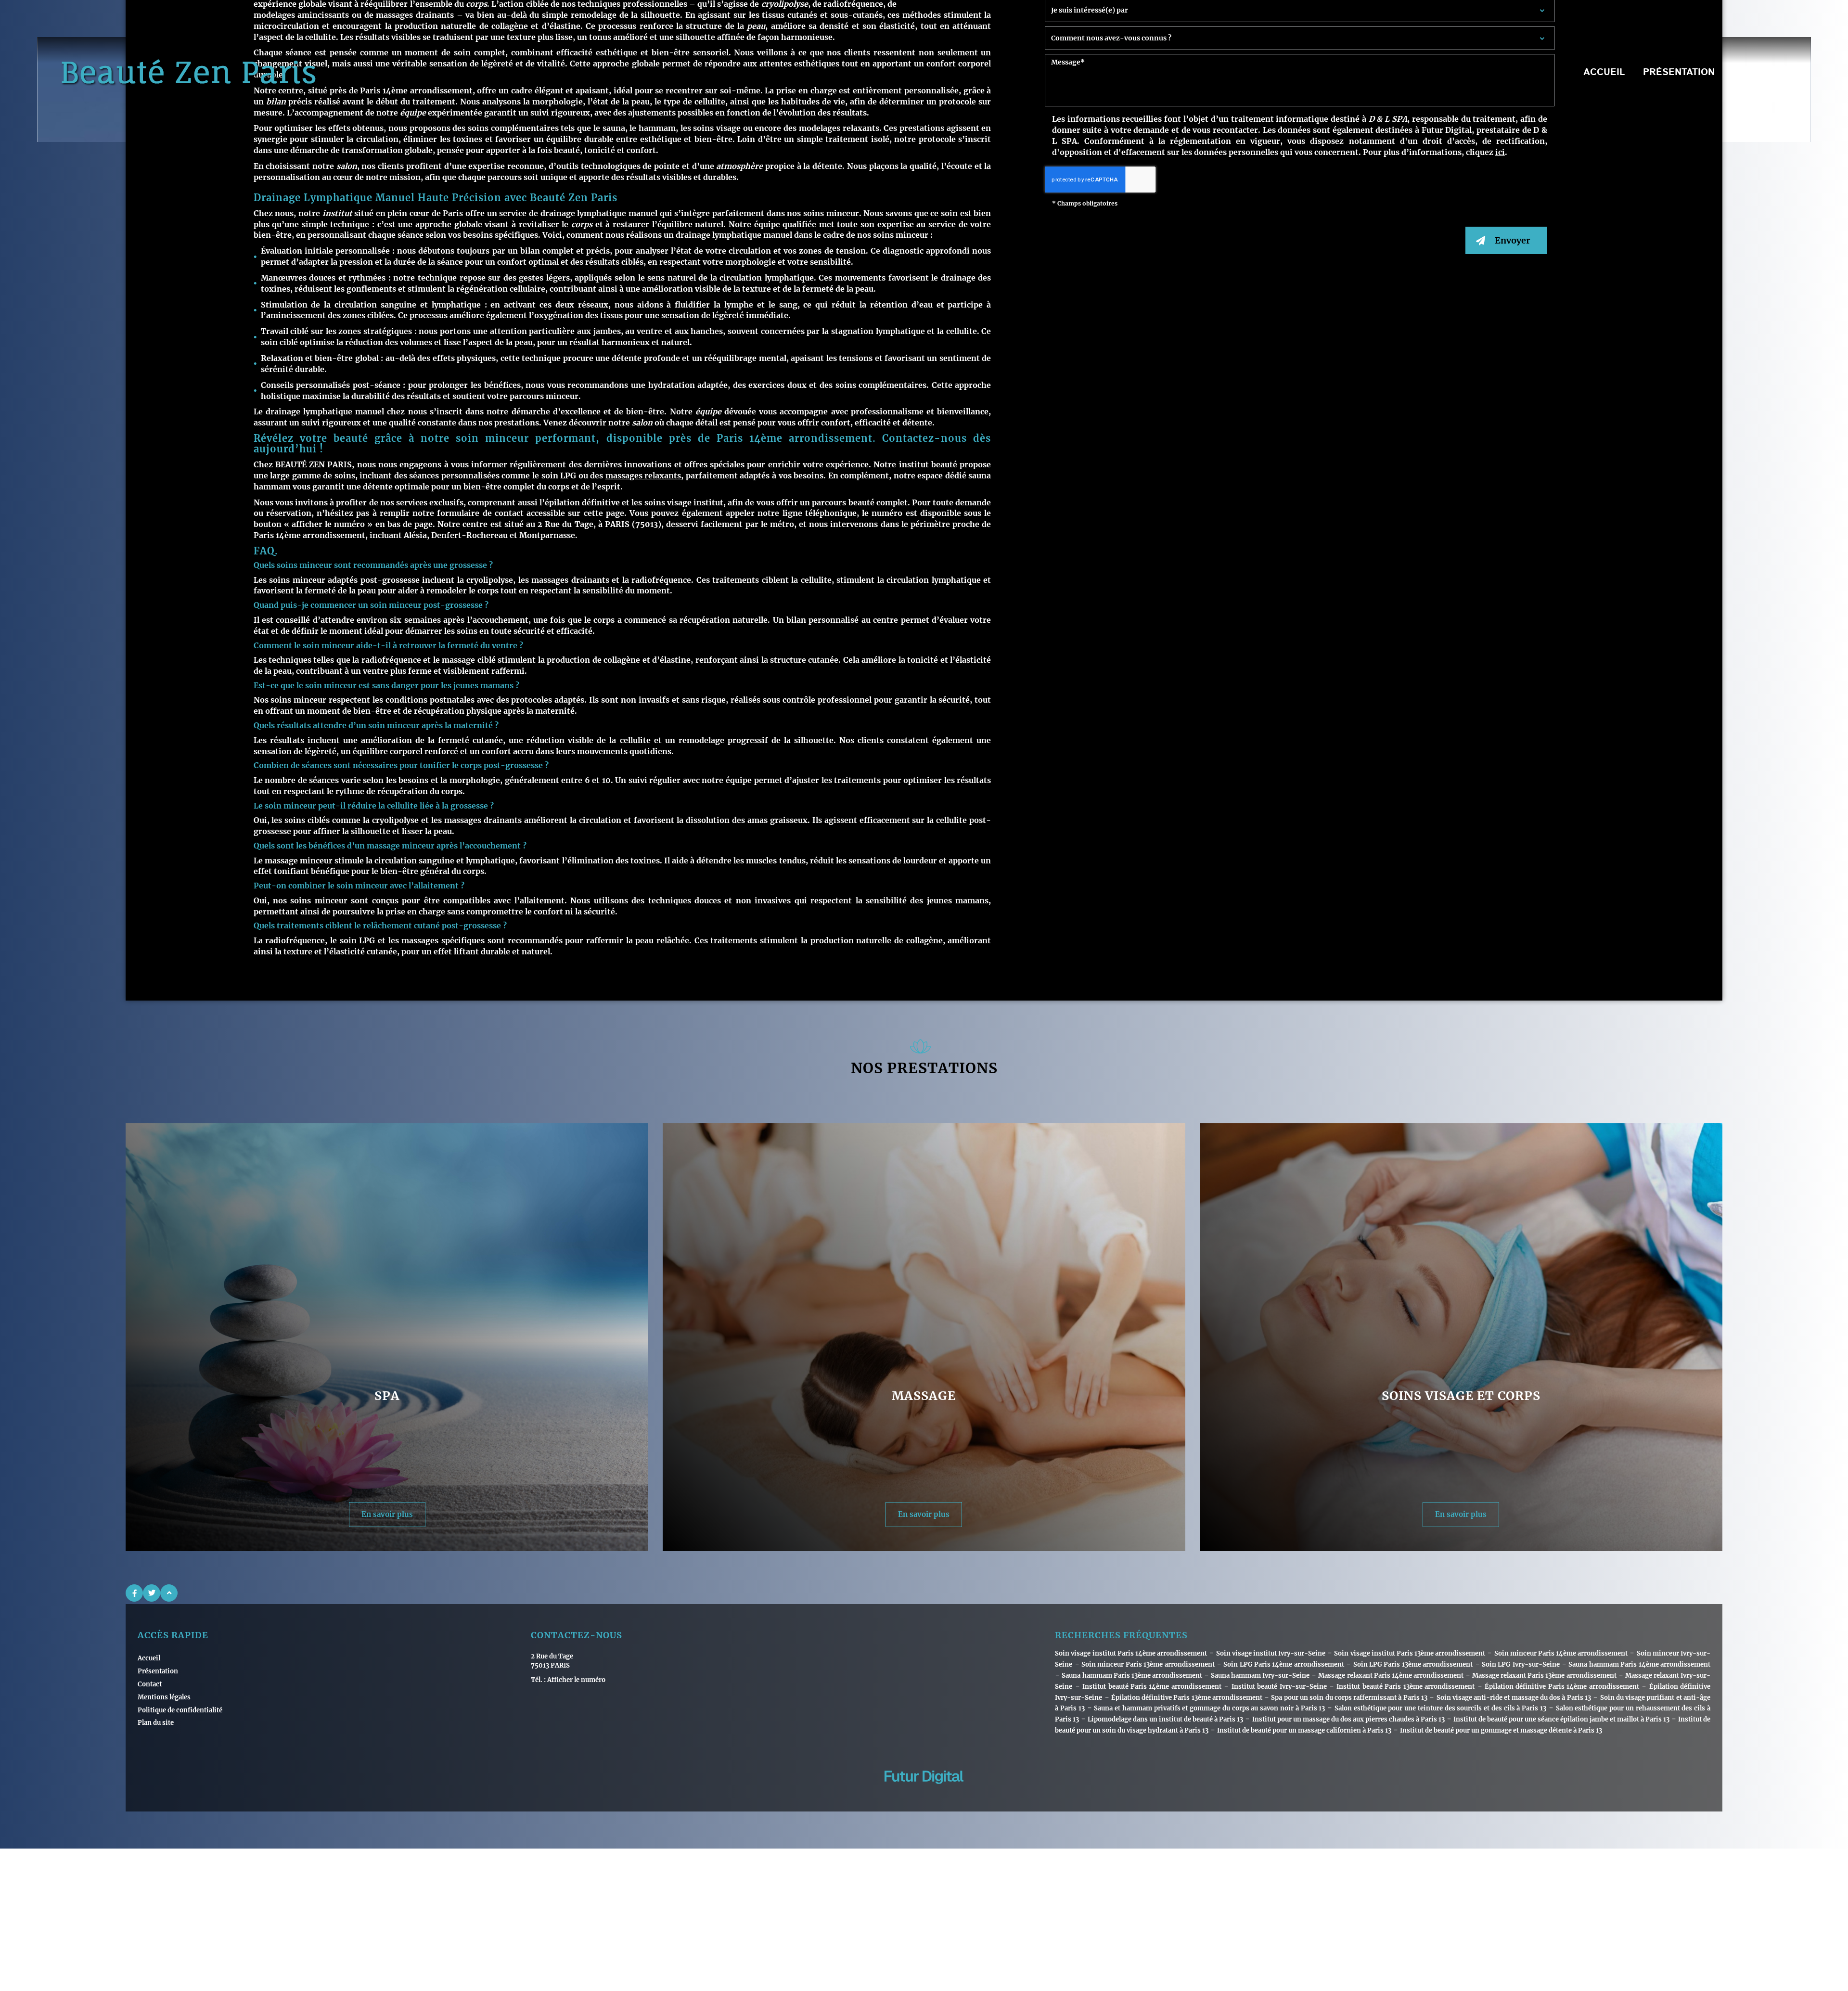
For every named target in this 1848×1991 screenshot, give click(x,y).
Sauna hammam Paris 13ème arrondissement (1132, 1676)
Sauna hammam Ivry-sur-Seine (1260, 1676)
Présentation (1679, 73)
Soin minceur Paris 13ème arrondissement (1148, 1664)
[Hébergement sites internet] (924, 1794)
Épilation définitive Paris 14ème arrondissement (1562, 1687)
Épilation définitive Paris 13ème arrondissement (1187, 1698)
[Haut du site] (169, 1593)
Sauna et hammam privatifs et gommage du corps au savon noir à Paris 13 (1209, 1708)
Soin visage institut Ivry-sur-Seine (1271, 1653)
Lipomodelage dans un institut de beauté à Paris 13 (1165, 1719)
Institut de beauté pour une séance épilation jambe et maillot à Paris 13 (1561, 1719)
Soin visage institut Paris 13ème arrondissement (1410, 1653)
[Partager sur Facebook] (134, 1593)
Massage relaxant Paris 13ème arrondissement (1544, 1676)
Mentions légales (164, 1697)
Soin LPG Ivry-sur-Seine (1521, 1664)
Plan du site (156, 1723)
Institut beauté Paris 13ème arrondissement (1405, 1687)
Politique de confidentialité (180, 1710)
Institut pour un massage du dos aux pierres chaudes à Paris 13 (1348, 1719)
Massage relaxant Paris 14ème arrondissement (1391, 1676)
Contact (1755, 73)
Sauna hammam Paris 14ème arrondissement (1639, 1664)
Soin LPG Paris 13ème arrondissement (1413, 1664)
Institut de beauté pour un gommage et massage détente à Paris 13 (1501, 1730)
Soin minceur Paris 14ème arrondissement (1561, 1653)
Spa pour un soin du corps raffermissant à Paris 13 (1349, 1698)
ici (1500, 152)
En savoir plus (387, 1514)
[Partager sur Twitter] (152, 1593)
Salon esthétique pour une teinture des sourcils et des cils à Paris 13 (1440, 1708)
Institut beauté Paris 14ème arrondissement (1152, 1687)
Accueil (1604, 73)
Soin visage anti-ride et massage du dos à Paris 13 (1514, 1698)
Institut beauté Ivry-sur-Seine (1279, 1687)
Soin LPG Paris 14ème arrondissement (1284, 1664)
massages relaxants (643, 475)
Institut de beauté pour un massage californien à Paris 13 (1304, 1730)
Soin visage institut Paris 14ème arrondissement (1131, 1653)
